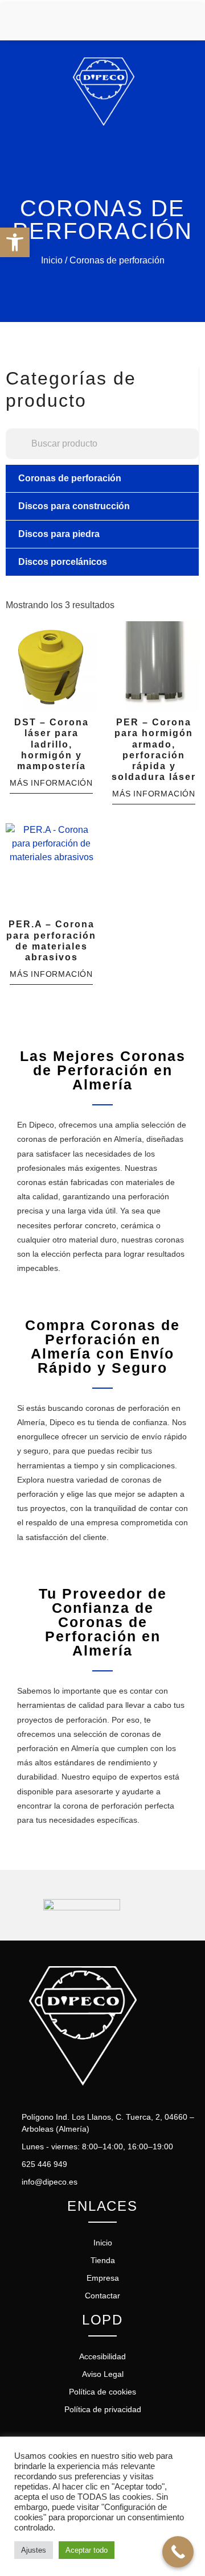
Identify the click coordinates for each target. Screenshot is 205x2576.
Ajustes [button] (34, 2550)
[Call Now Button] (178, 2552)
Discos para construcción (74, 506)
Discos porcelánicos (63, 562)
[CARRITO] (166, 22)
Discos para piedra (59, 534)
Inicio (52, 260)
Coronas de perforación (70, 478)
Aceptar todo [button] (87, 2550)
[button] (15, 242)
